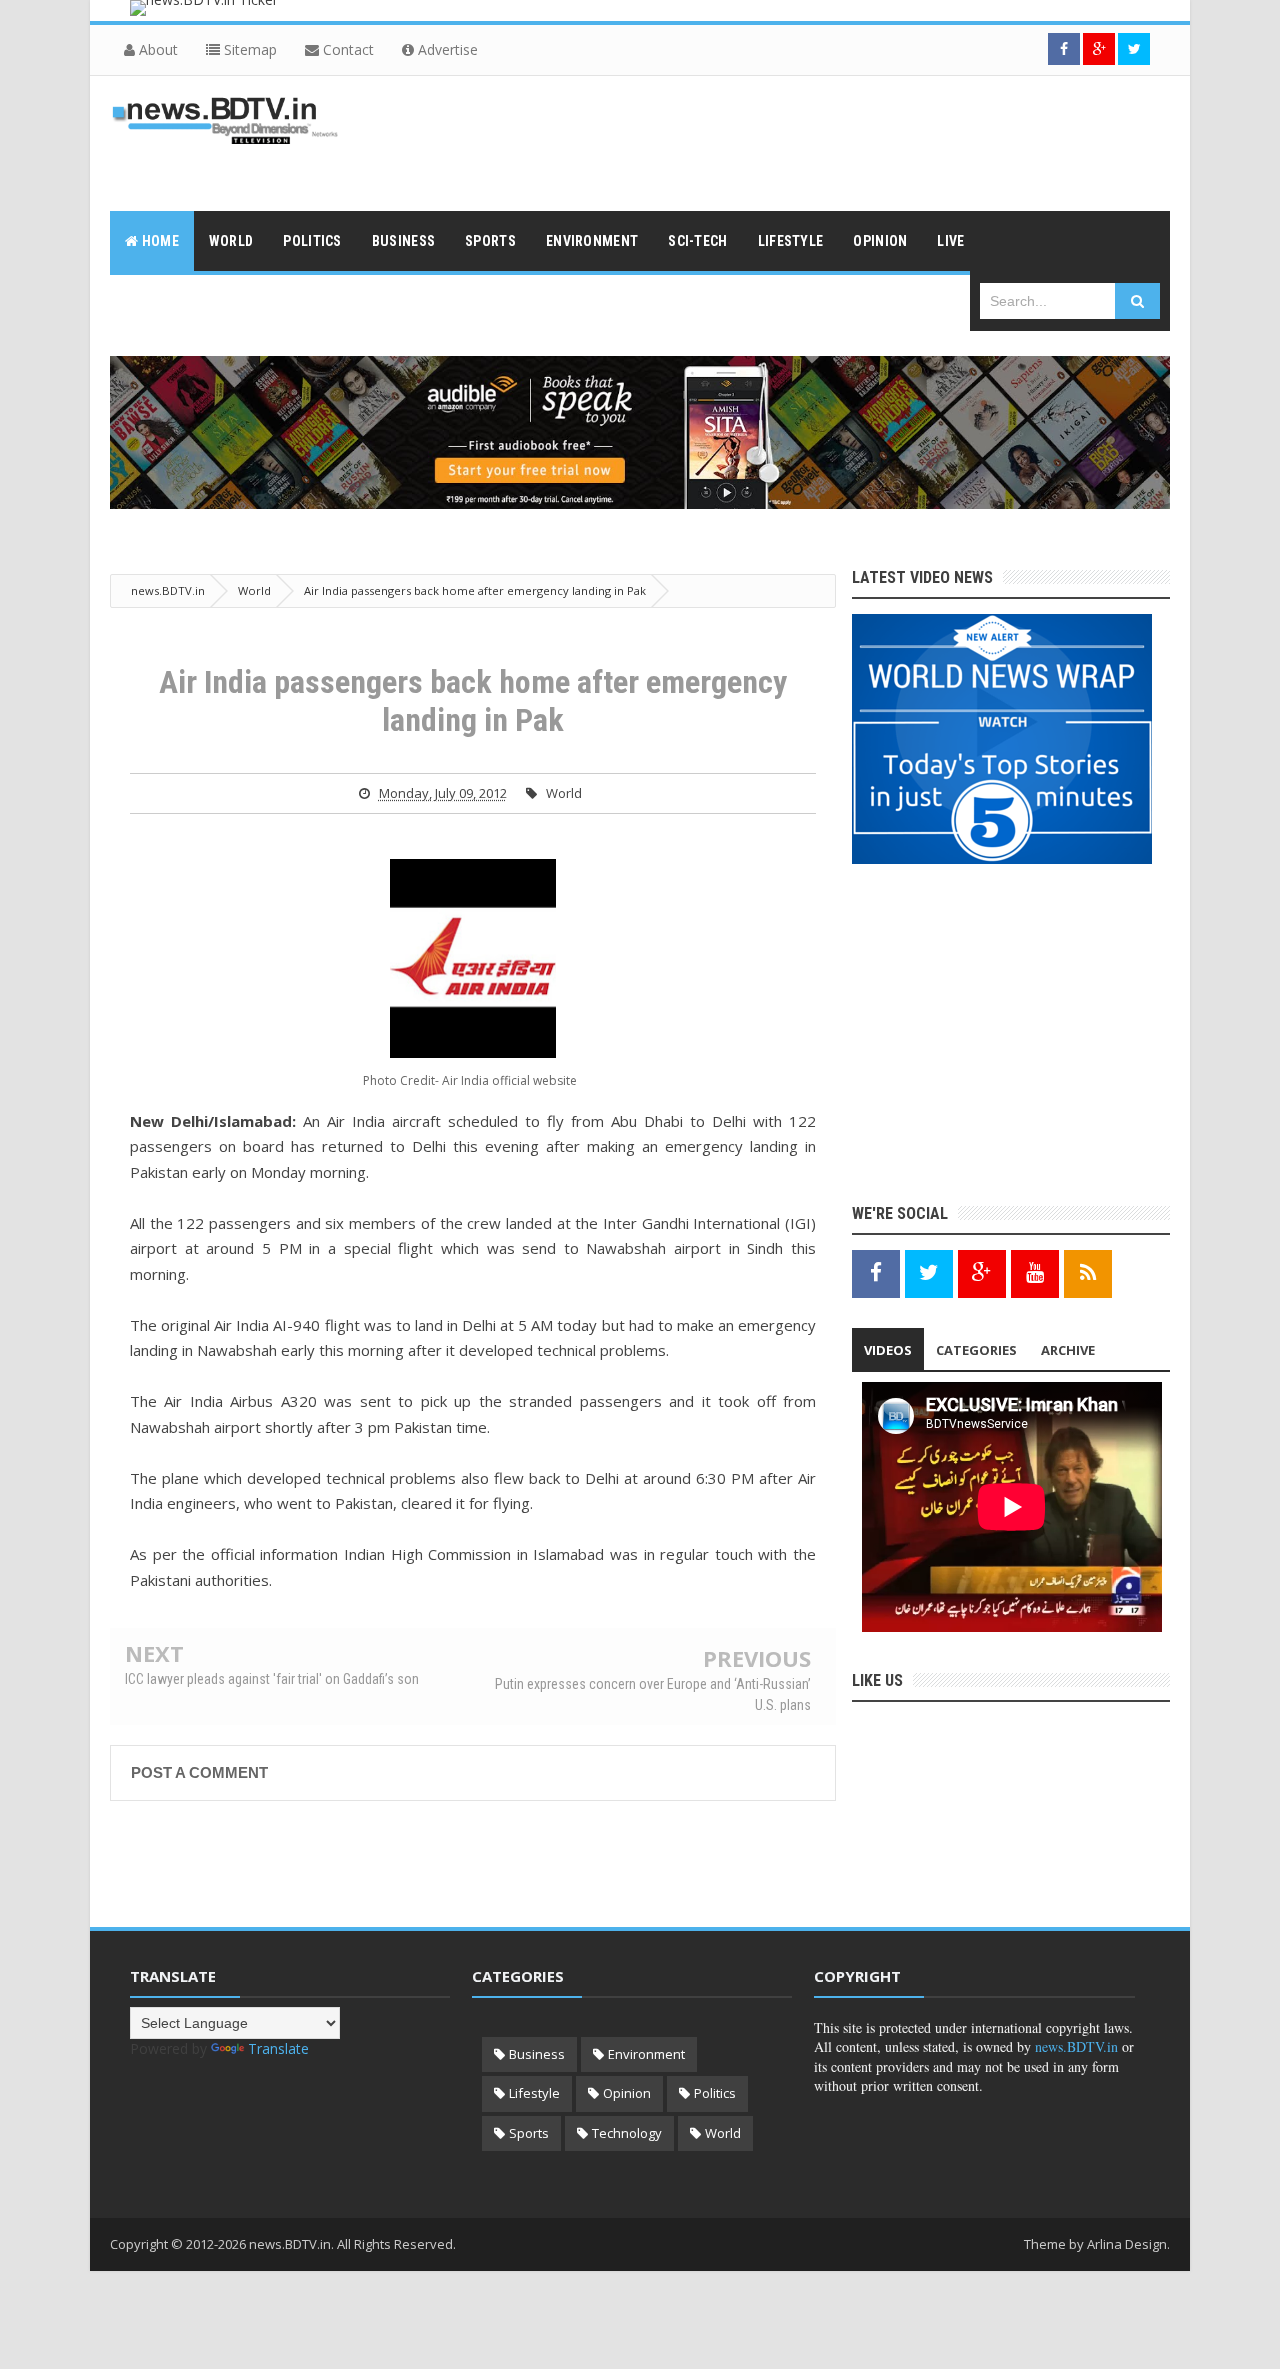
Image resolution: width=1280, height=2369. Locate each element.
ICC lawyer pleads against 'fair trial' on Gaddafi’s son (272, 1679)
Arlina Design (1127, 2244)
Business (537, 2054)
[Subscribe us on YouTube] (1035, 1272)
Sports (529, 2133)
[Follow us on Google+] (1099, 49)
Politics (715, 2093)
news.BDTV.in (1076, 2046)
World (564, 793)
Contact (346, 49)
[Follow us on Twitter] (1134, 49)
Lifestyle (534, 2093)
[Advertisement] (806, 141)
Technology (627, 2133)
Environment (646, 2054)
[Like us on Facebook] (876, 1272)
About (156, 49)
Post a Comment (199, 1772)
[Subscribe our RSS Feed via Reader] (1088, 1272)
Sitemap (248, 49)
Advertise (446, 49)
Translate (278, 2048)
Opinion (627, 2093)
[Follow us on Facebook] (1064, 49)
